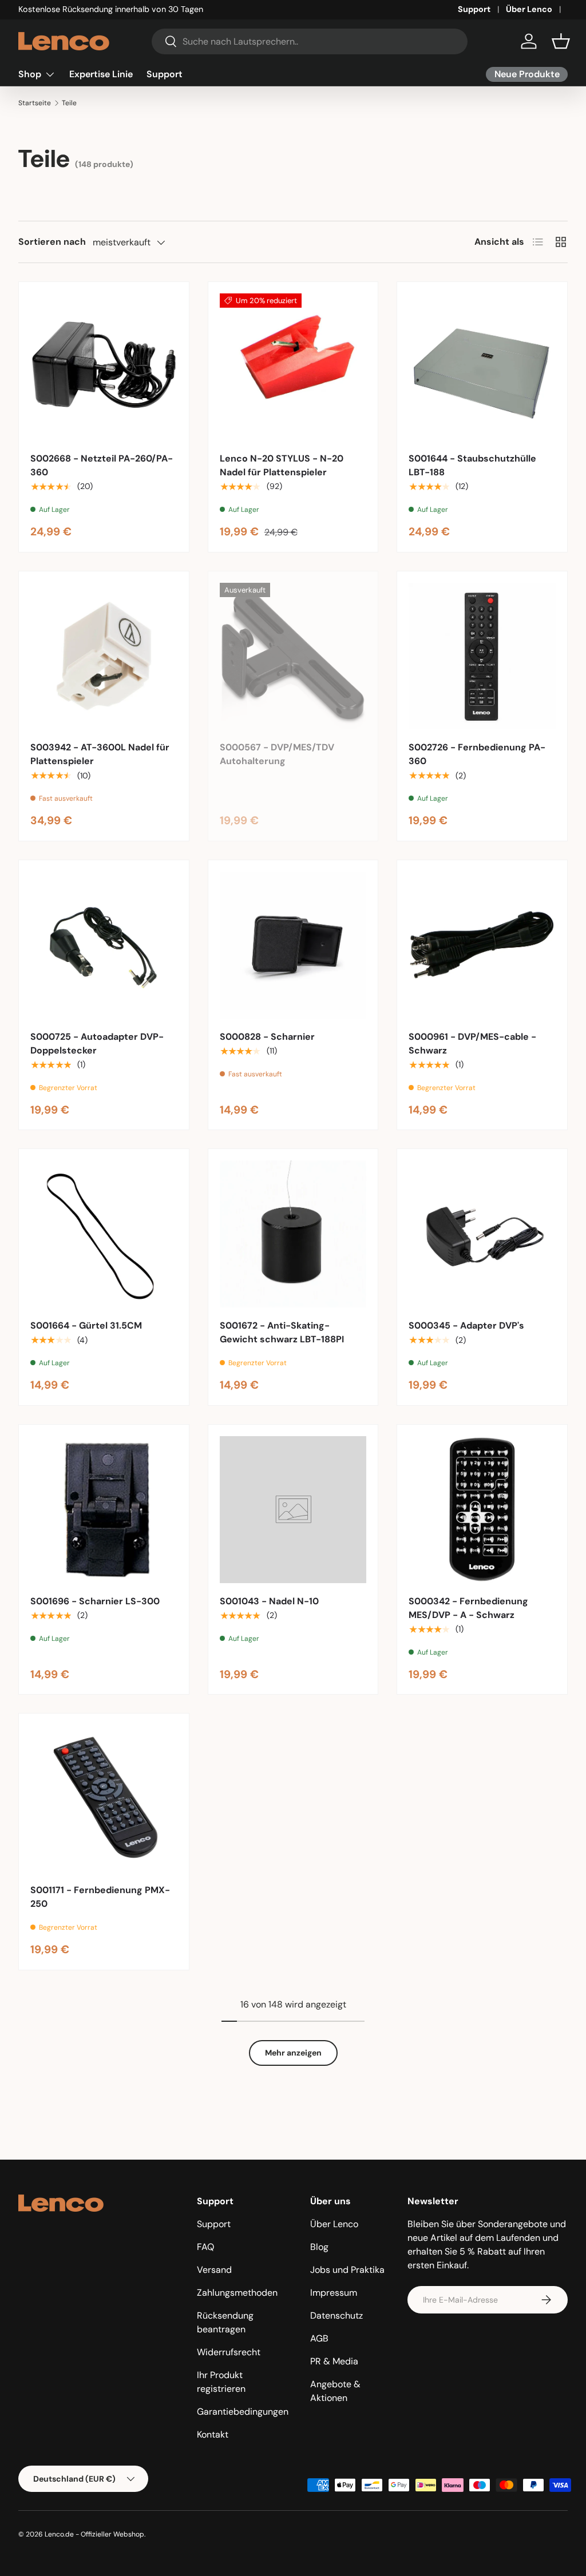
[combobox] (310, 41)
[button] (561, 41)
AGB (319, 2338)
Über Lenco (529, 9)
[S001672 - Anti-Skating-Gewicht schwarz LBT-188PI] (293, 1234)
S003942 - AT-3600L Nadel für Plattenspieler (100, 754)
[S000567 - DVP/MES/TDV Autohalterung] (293, 656)
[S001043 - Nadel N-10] (293, 1510)
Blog (319, 2247)
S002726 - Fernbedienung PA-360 (477, 754)
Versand (214, 2270)
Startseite (35, 103)
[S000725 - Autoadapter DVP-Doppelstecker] (104, 945)
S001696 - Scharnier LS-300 (95, 1601)
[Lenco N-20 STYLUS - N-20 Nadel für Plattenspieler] (293, 367)
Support (474, 9)
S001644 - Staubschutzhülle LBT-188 (472, 465)
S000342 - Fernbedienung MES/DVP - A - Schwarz (468, 1608)
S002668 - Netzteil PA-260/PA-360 (102, 465)
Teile (69, 103)
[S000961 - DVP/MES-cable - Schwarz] (482, 945)
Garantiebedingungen (243, 2412)
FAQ (205, 2247)
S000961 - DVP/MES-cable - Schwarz (472, 1043)
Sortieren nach (52, 242)
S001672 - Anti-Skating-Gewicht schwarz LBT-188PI (282, 1332)
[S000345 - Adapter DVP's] (482, 1234)
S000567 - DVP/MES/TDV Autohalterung (277, 754)
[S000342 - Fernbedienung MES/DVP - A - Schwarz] (482, 1510)
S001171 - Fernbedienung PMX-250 (100, 1897)
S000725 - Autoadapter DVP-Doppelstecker (97, 1043)
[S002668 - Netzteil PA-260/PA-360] (104, 367)
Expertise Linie (101, 74)
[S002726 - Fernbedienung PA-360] (482, 656)
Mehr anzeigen (293, 2053)
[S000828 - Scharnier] (293, 945)
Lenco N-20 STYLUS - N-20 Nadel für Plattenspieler (282, 465)
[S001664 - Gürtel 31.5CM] (104, 1234)
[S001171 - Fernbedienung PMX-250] (104, 1798)
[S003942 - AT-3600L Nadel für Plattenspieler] (104, 656)
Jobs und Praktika (347, 2270)
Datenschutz (336, 2315)
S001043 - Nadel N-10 (269, 1601)
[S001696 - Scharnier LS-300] (104, 1510)
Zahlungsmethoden (237, 2293)
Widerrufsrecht (229, 2352)
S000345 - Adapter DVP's (466, 1325)
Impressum (334, 2293)
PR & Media (334, 2361)
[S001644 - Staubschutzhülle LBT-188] (482, 367)
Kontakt (213, 2434)
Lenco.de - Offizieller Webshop (94, 2534)
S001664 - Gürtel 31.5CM (86, 1325)
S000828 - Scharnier (267, 1037)
